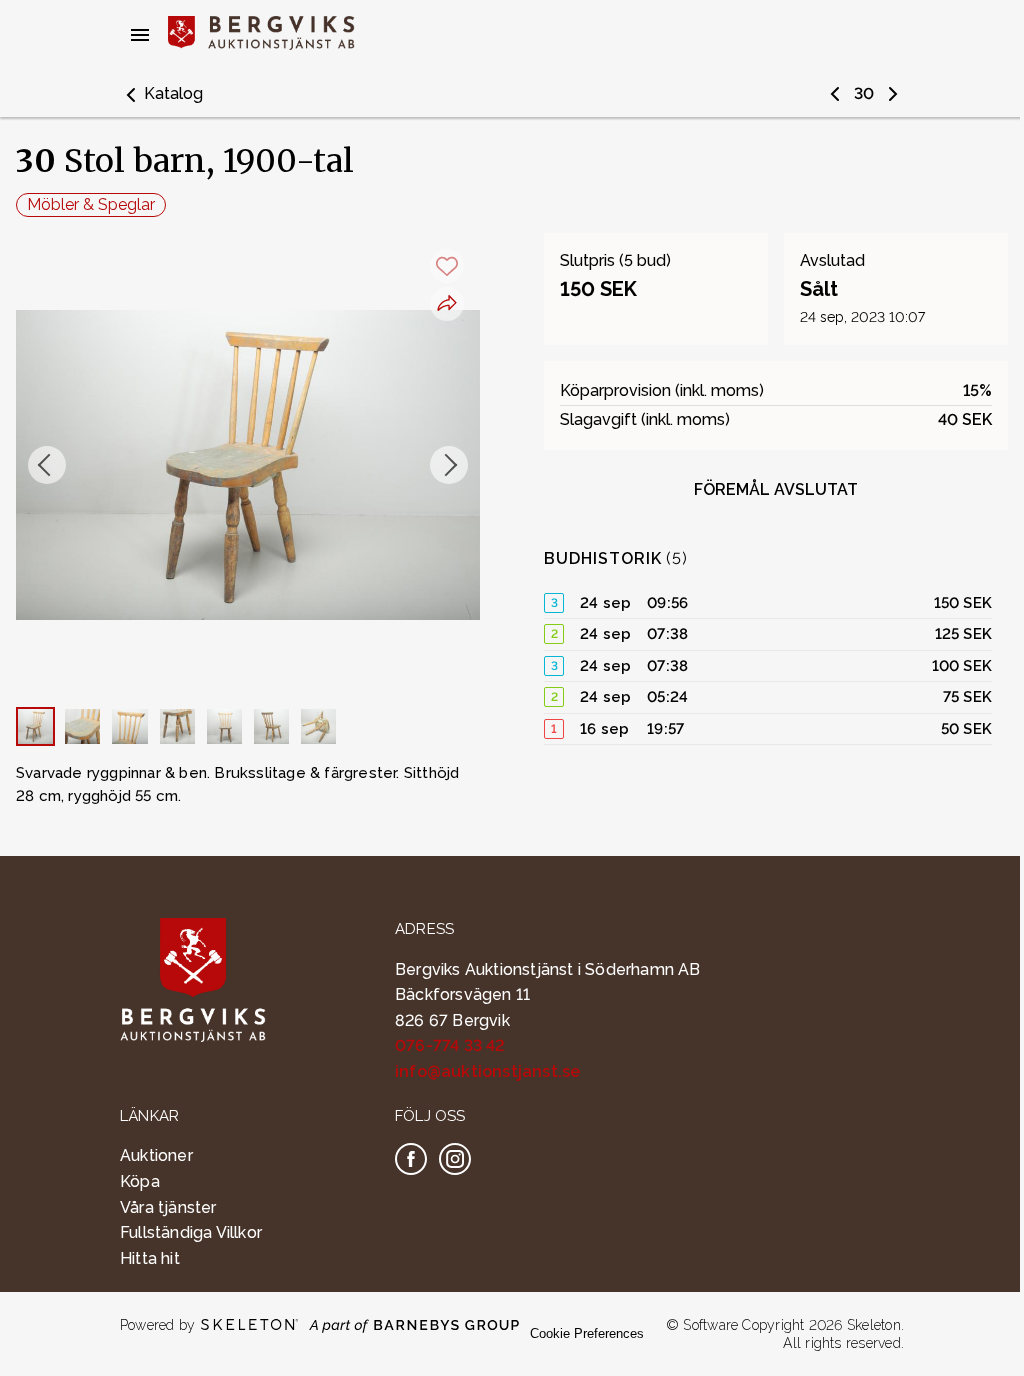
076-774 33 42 (450, 1045)
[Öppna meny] (140, 35)
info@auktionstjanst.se (487, 1071)
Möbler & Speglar (91, 204)
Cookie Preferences (587, 1333)
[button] (161, 94)
